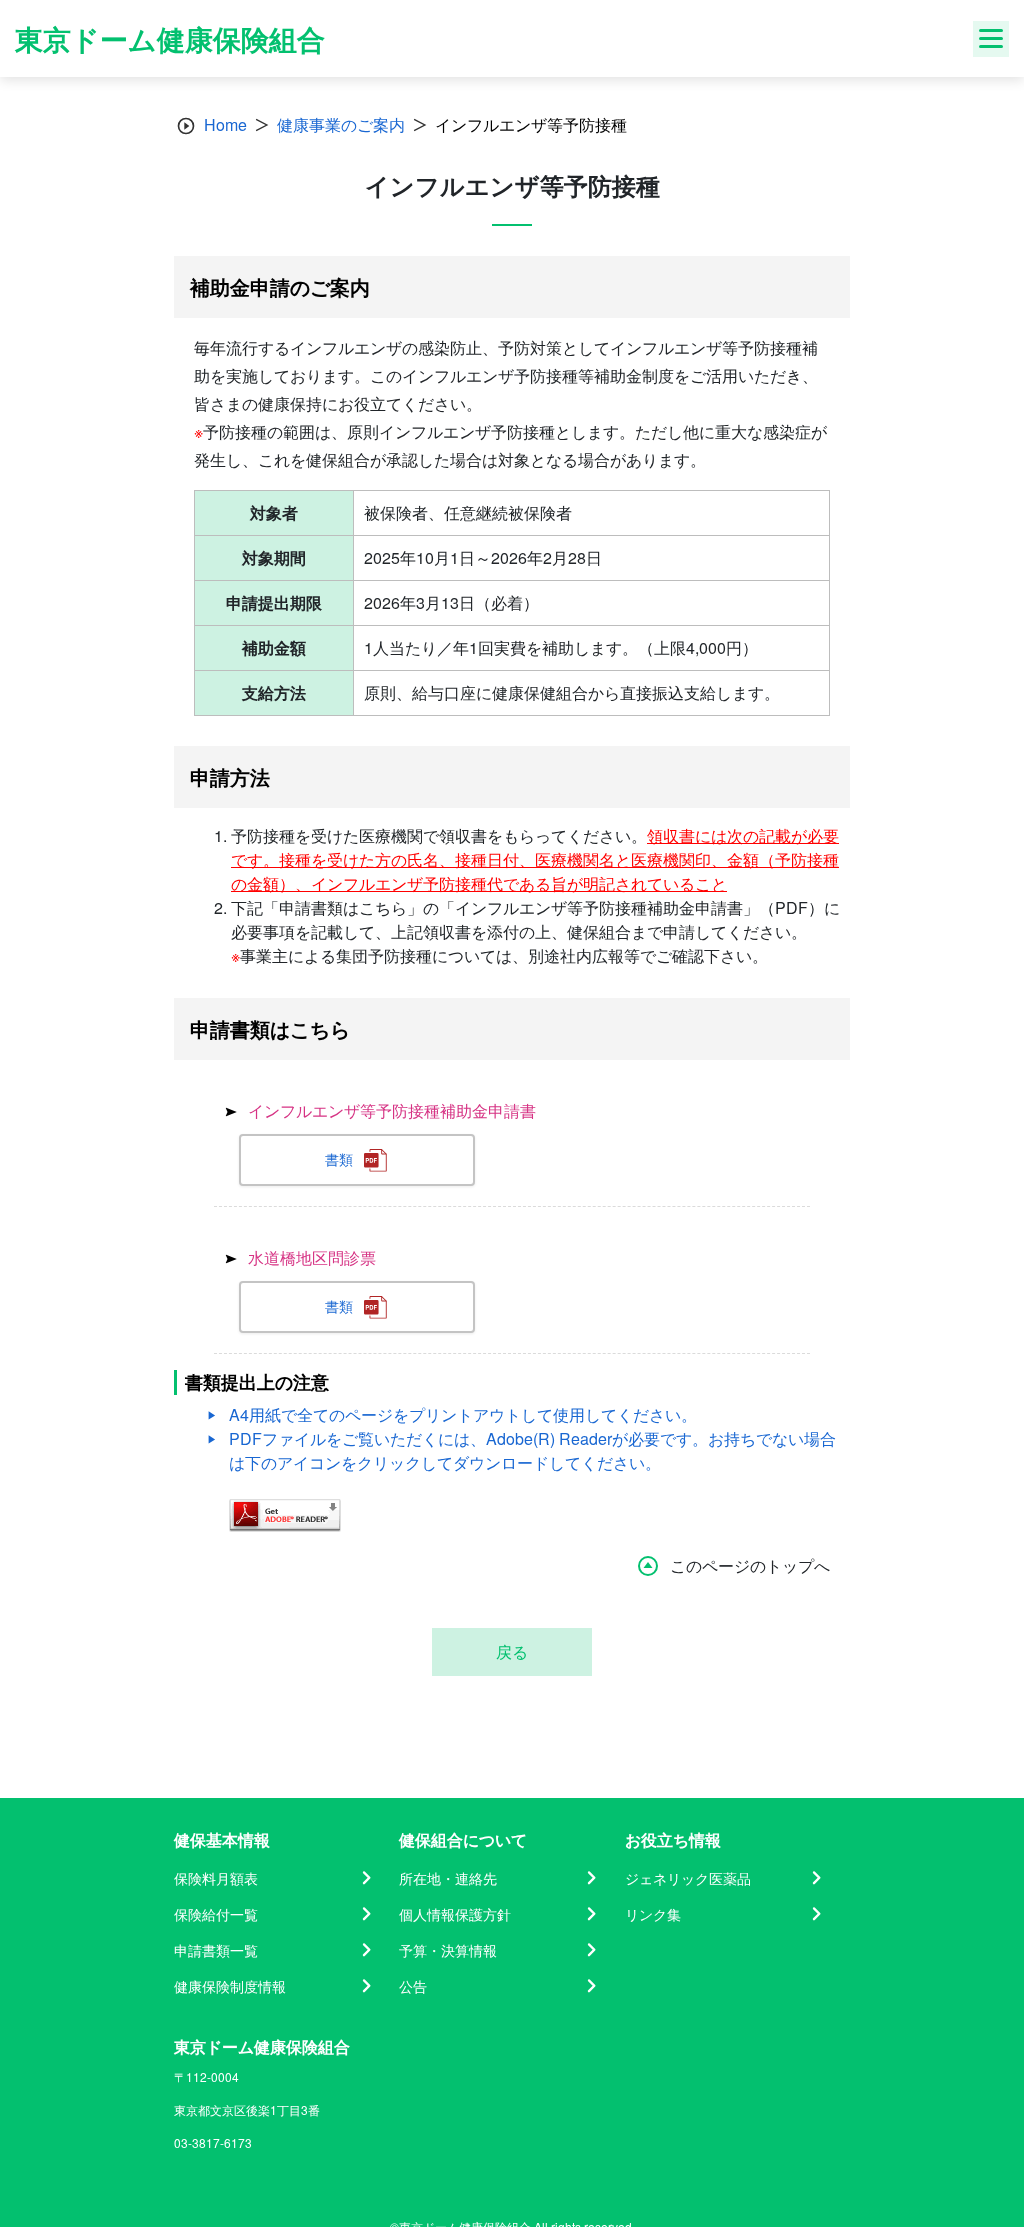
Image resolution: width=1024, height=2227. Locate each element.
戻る (512, 1651)
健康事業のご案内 (341, 124)
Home (225, 124)
